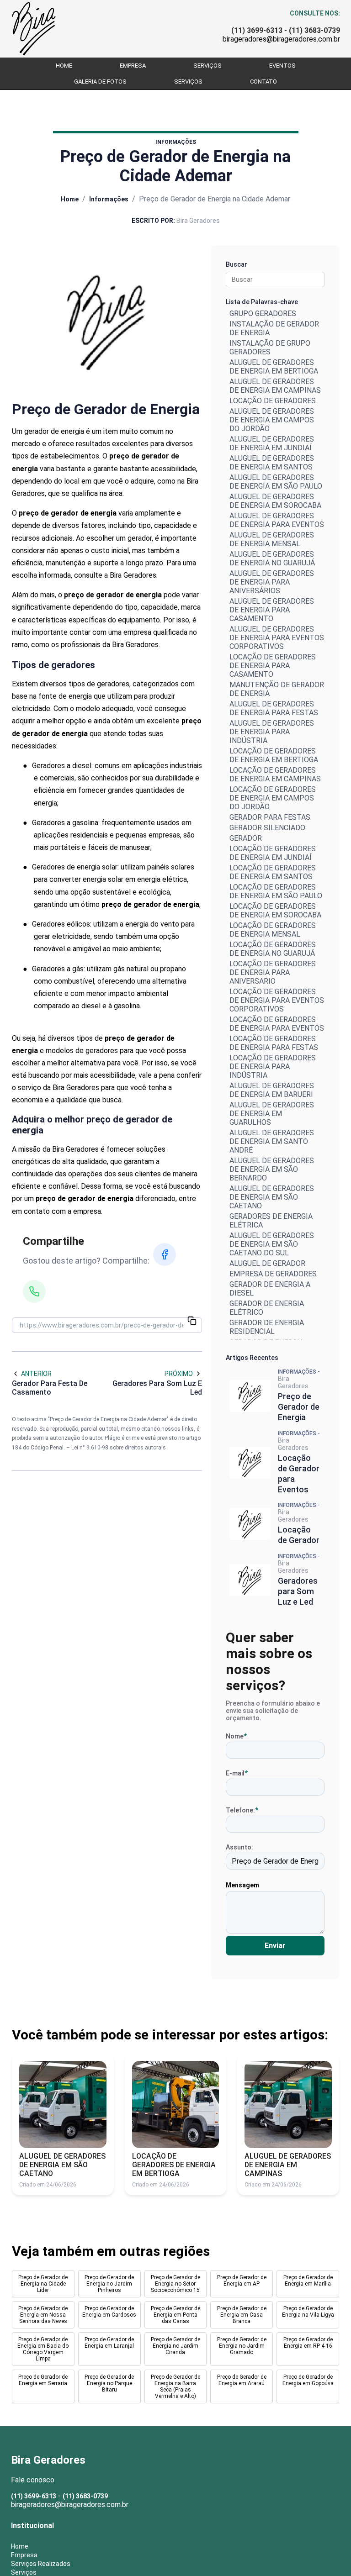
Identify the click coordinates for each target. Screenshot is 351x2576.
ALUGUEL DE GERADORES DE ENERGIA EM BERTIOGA (274, 367)
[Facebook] (165, 1254)
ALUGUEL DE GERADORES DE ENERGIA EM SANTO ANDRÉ (272, 1141)
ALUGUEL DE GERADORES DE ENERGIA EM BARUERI (272, 1090)
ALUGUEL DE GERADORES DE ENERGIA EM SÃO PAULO (276, 482)
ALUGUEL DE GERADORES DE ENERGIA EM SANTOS (272, 463)
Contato (263, 82)
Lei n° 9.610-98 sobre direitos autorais (119, 1448)
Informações (109, 199)
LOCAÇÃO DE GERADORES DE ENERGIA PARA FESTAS (274, 1043)
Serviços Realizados (41, 2564)
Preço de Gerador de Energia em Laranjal (109, 2343)
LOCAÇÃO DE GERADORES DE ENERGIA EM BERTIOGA (274, 755)
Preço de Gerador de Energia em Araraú (242, 2380)
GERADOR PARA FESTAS (270, 817)
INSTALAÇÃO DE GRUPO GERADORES (270, 348)
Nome (236, 1736)
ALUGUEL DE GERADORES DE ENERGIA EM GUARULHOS (272, 1114)
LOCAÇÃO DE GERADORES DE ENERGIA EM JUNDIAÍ (273, 853)
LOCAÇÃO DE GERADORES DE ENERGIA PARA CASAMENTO (273, 666)
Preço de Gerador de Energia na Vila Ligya (308, 2312)
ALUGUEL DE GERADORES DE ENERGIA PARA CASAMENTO (272, 610)
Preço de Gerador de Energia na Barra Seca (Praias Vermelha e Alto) (175, 2386)
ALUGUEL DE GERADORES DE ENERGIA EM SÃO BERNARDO (272, 1169)
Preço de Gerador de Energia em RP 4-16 (308, 2343)
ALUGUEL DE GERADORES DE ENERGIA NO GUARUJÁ (272, 558)
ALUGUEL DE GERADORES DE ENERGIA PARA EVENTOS (277, 520)
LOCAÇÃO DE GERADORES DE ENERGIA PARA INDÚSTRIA (273, 1067)
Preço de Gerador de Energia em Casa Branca (242, 2315)
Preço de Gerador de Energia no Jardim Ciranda (175, 2346)
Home (64, 66)
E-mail (237, 1773)
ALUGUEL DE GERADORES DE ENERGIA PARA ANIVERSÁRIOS (272, 582)
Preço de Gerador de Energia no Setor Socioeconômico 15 (175, 2284)
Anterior (36, 1374)
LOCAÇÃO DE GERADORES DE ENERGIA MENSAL (273, 930)
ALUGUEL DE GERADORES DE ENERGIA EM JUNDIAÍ (272, 443)
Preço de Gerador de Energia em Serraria (43, 2380)
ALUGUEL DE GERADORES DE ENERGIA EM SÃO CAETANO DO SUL (272, 1244)
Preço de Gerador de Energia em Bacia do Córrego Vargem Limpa (43, 2349)
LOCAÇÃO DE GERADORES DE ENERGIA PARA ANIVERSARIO (273, 972)
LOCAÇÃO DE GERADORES (273, 401)
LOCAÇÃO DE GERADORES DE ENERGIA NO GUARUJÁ (273, 949)
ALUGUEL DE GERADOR (267, 1263)
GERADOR (246, 838)
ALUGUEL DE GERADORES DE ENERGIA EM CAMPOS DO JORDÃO (272, 420)
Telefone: (242, 1810)
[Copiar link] (192, 1322)
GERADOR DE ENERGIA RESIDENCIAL (267, 1327)
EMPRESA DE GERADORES (273, 1274)
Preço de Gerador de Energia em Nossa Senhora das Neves (43, 2315)
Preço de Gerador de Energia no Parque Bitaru (109, 2383)
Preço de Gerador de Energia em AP (242, 2281)
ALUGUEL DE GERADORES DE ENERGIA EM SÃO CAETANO (272, 1197)
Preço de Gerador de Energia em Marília (308, 2281)
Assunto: (239, 1847)
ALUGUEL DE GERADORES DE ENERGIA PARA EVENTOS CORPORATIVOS (277, 638)
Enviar (275, 1946)
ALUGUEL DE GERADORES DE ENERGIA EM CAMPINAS (275, 386)
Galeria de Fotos (100, 82)
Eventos (282, 66)
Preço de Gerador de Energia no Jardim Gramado (242, 2346)
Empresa (133, 66)
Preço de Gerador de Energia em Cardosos (109, 2312)
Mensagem (242, 1885)
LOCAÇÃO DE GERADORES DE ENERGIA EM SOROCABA (275, 911)
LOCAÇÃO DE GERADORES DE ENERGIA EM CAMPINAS (275, 774)
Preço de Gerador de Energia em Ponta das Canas (175, 2315)
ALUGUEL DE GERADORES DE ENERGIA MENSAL (272, 539)
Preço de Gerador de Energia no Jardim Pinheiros (109, 2284)
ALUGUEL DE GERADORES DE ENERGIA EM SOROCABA (275, 501)
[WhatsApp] (34, 1291)
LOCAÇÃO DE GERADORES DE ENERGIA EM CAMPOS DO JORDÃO (273, 798)
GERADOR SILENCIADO (267, 828)
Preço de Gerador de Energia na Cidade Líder (43, 2284)
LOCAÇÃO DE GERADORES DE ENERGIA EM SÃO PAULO (276, 891)
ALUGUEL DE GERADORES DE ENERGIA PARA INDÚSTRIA (272, 732)
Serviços (207, 66)
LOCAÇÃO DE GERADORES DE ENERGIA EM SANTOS (273, 872)
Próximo (179, 1374)
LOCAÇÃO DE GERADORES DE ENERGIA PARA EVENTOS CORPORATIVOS (277, 1000)
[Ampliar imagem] (107, 321)
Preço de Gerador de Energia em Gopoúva (308, 2380)
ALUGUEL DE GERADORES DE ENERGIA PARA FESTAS (274, 708)
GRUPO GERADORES (263, 313)
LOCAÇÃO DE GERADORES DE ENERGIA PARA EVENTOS (277, 1024)
